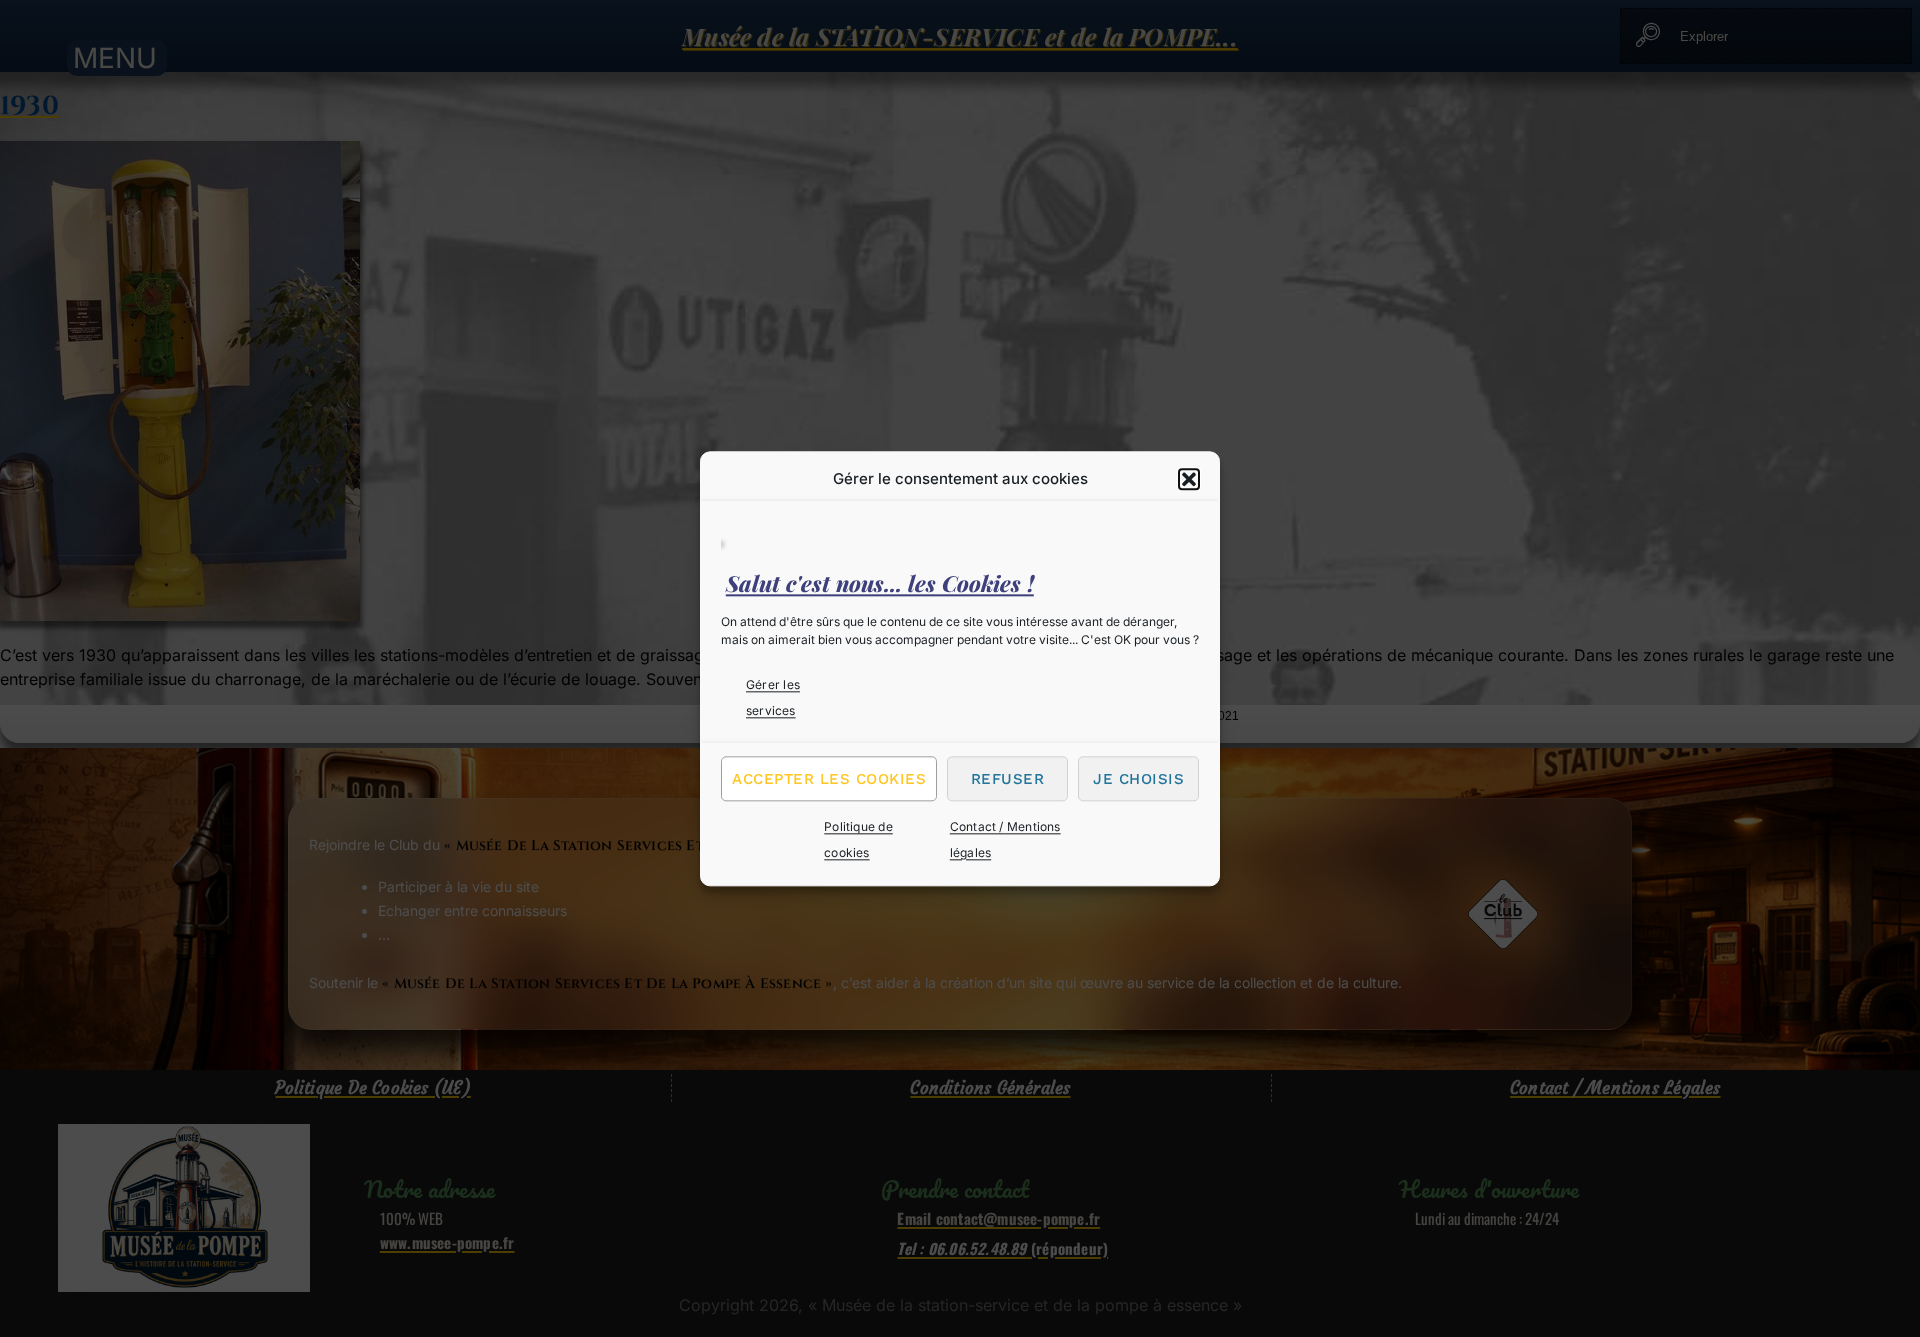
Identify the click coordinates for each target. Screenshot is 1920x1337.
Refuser (1008, 779)
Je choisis (1138, 779)
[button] (1189, 479)
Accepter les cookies (829, 779)
